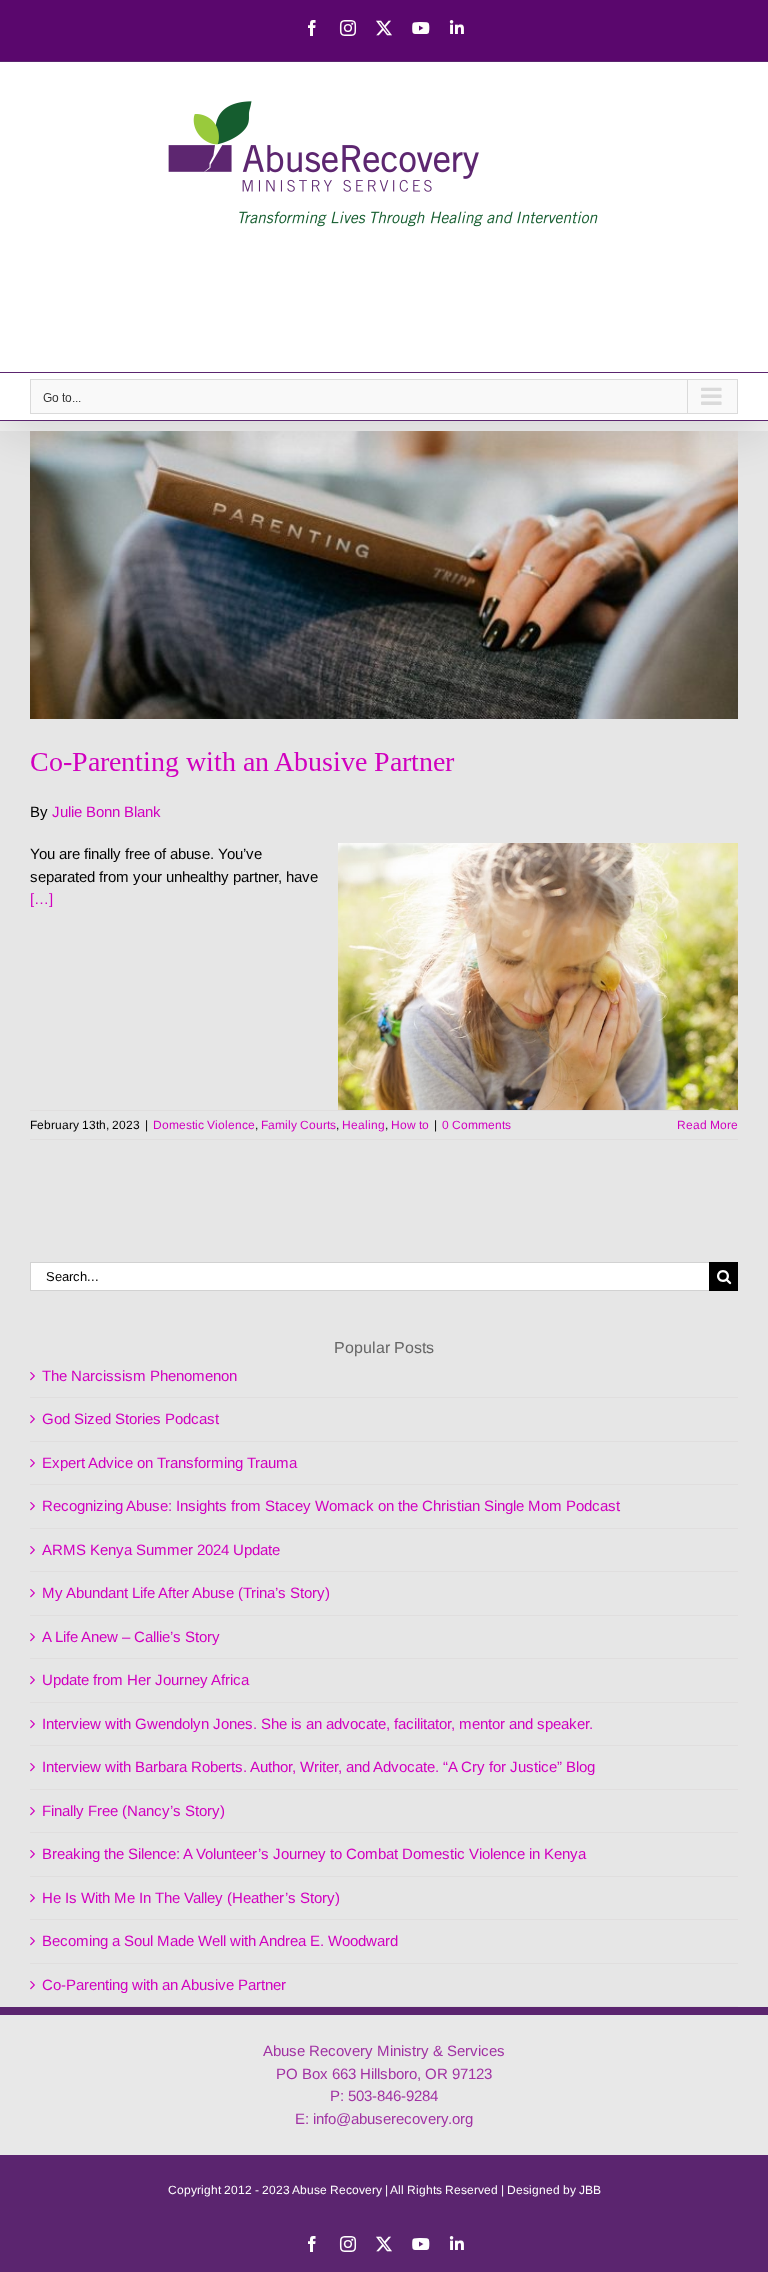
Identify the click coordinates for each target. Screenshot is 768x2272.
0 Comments (476, 1125)
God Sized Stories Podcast (130, 1418)
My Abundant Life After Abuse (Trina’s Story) (186, 1592)
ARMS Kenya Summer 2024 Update (161, 1549)
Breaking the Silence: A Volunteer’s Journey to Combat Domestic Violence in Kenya (314, 1853)
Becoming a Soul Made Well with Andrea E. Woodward (220, 1940)
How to (410, 1125)
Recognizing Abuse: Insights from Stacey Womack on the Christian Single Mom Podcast (331, 1505)
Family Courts (298, 1125)
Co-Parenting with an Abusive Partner (242, 761)
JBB (590, 2190)
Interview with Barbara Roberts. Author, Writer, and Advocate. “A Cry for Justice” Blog (318, 1766)
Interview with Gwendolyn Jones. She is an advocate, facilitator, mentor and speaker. (317, 1723)
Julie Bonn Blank (106, 811)
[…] (41, 898)
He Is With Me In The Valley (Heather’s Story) (191, 1897)
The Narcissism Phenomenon (139, 1375)
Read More (707, 1125)
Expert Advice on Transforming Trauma (169, 1462)
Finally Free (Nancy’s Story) (133, 1810)
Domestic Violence (204, 1125)
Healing (363, 1125)
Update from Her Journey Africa (145, 1679)
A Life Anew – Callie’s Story (131, 1636)
